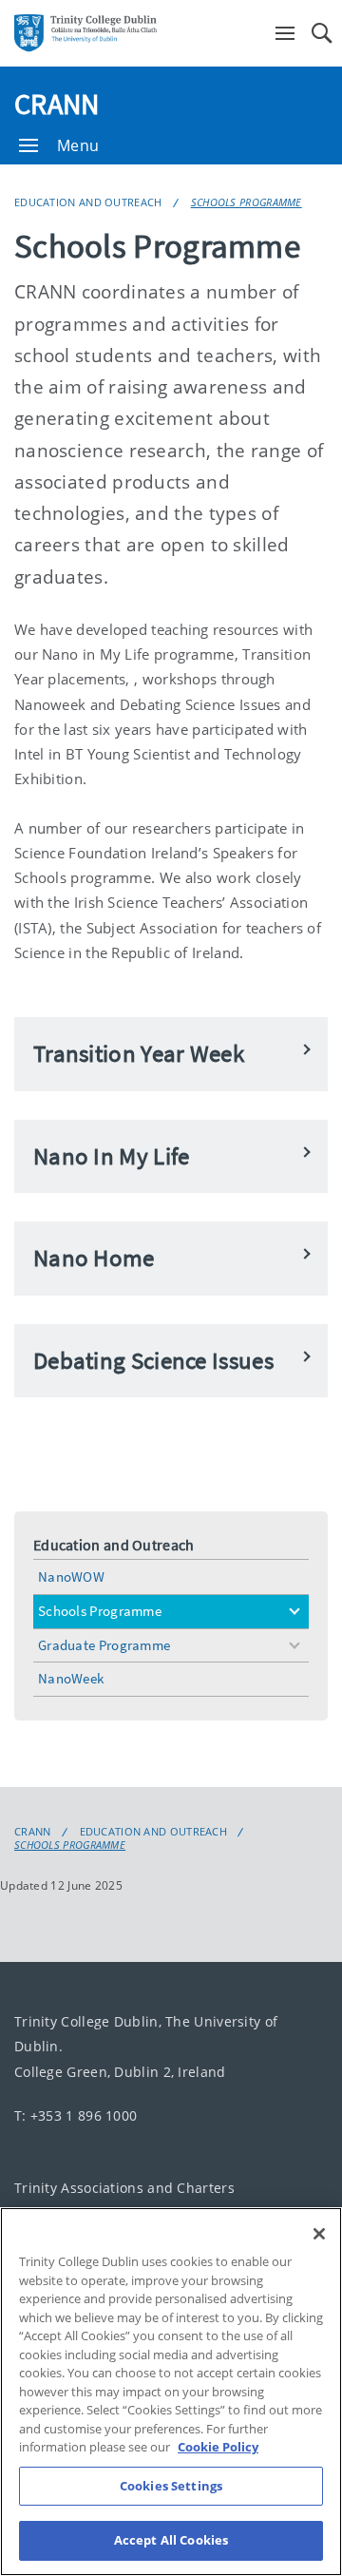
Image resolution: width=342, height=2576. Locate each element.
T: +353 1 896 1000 (76, 2115)
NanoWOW (71, 1576)
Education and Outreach (88, 202)
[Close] (319, 2234)
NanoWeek (71, 1678)
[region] (171, 2392)
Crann (33, 1832)
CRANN (57, 104)
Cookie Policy (218, 2447)
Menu (78, 145)
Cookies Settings (171, 2486)
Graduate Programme (104, 1645)
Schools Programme (247, 202)
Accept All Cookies (171, 2540)
